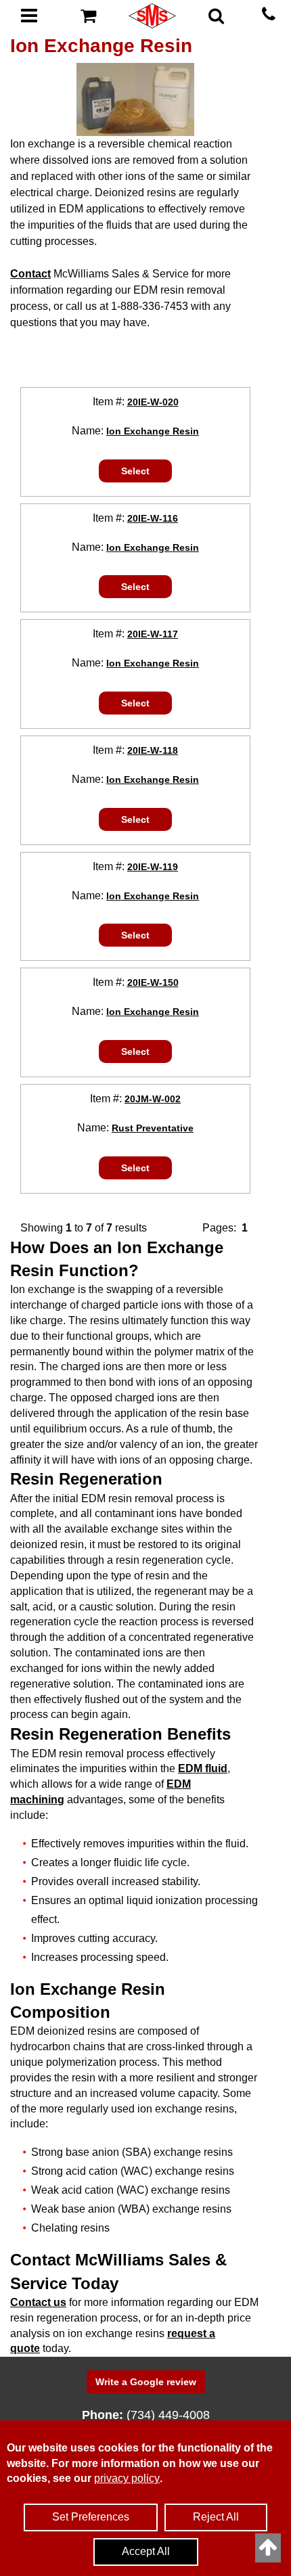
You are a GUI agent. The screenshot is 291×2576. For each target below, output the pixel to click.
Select (135, 471)
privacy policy (127, 2478)
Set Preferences (91, 2517)
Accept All (146, 2551)
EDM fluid (203, 1768)
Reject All (216, 2517)
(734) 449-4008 (168, 2415)
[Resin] (135, 99)
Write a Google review (146, 2382)
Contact (30, 274)
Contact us (38, 2302)
